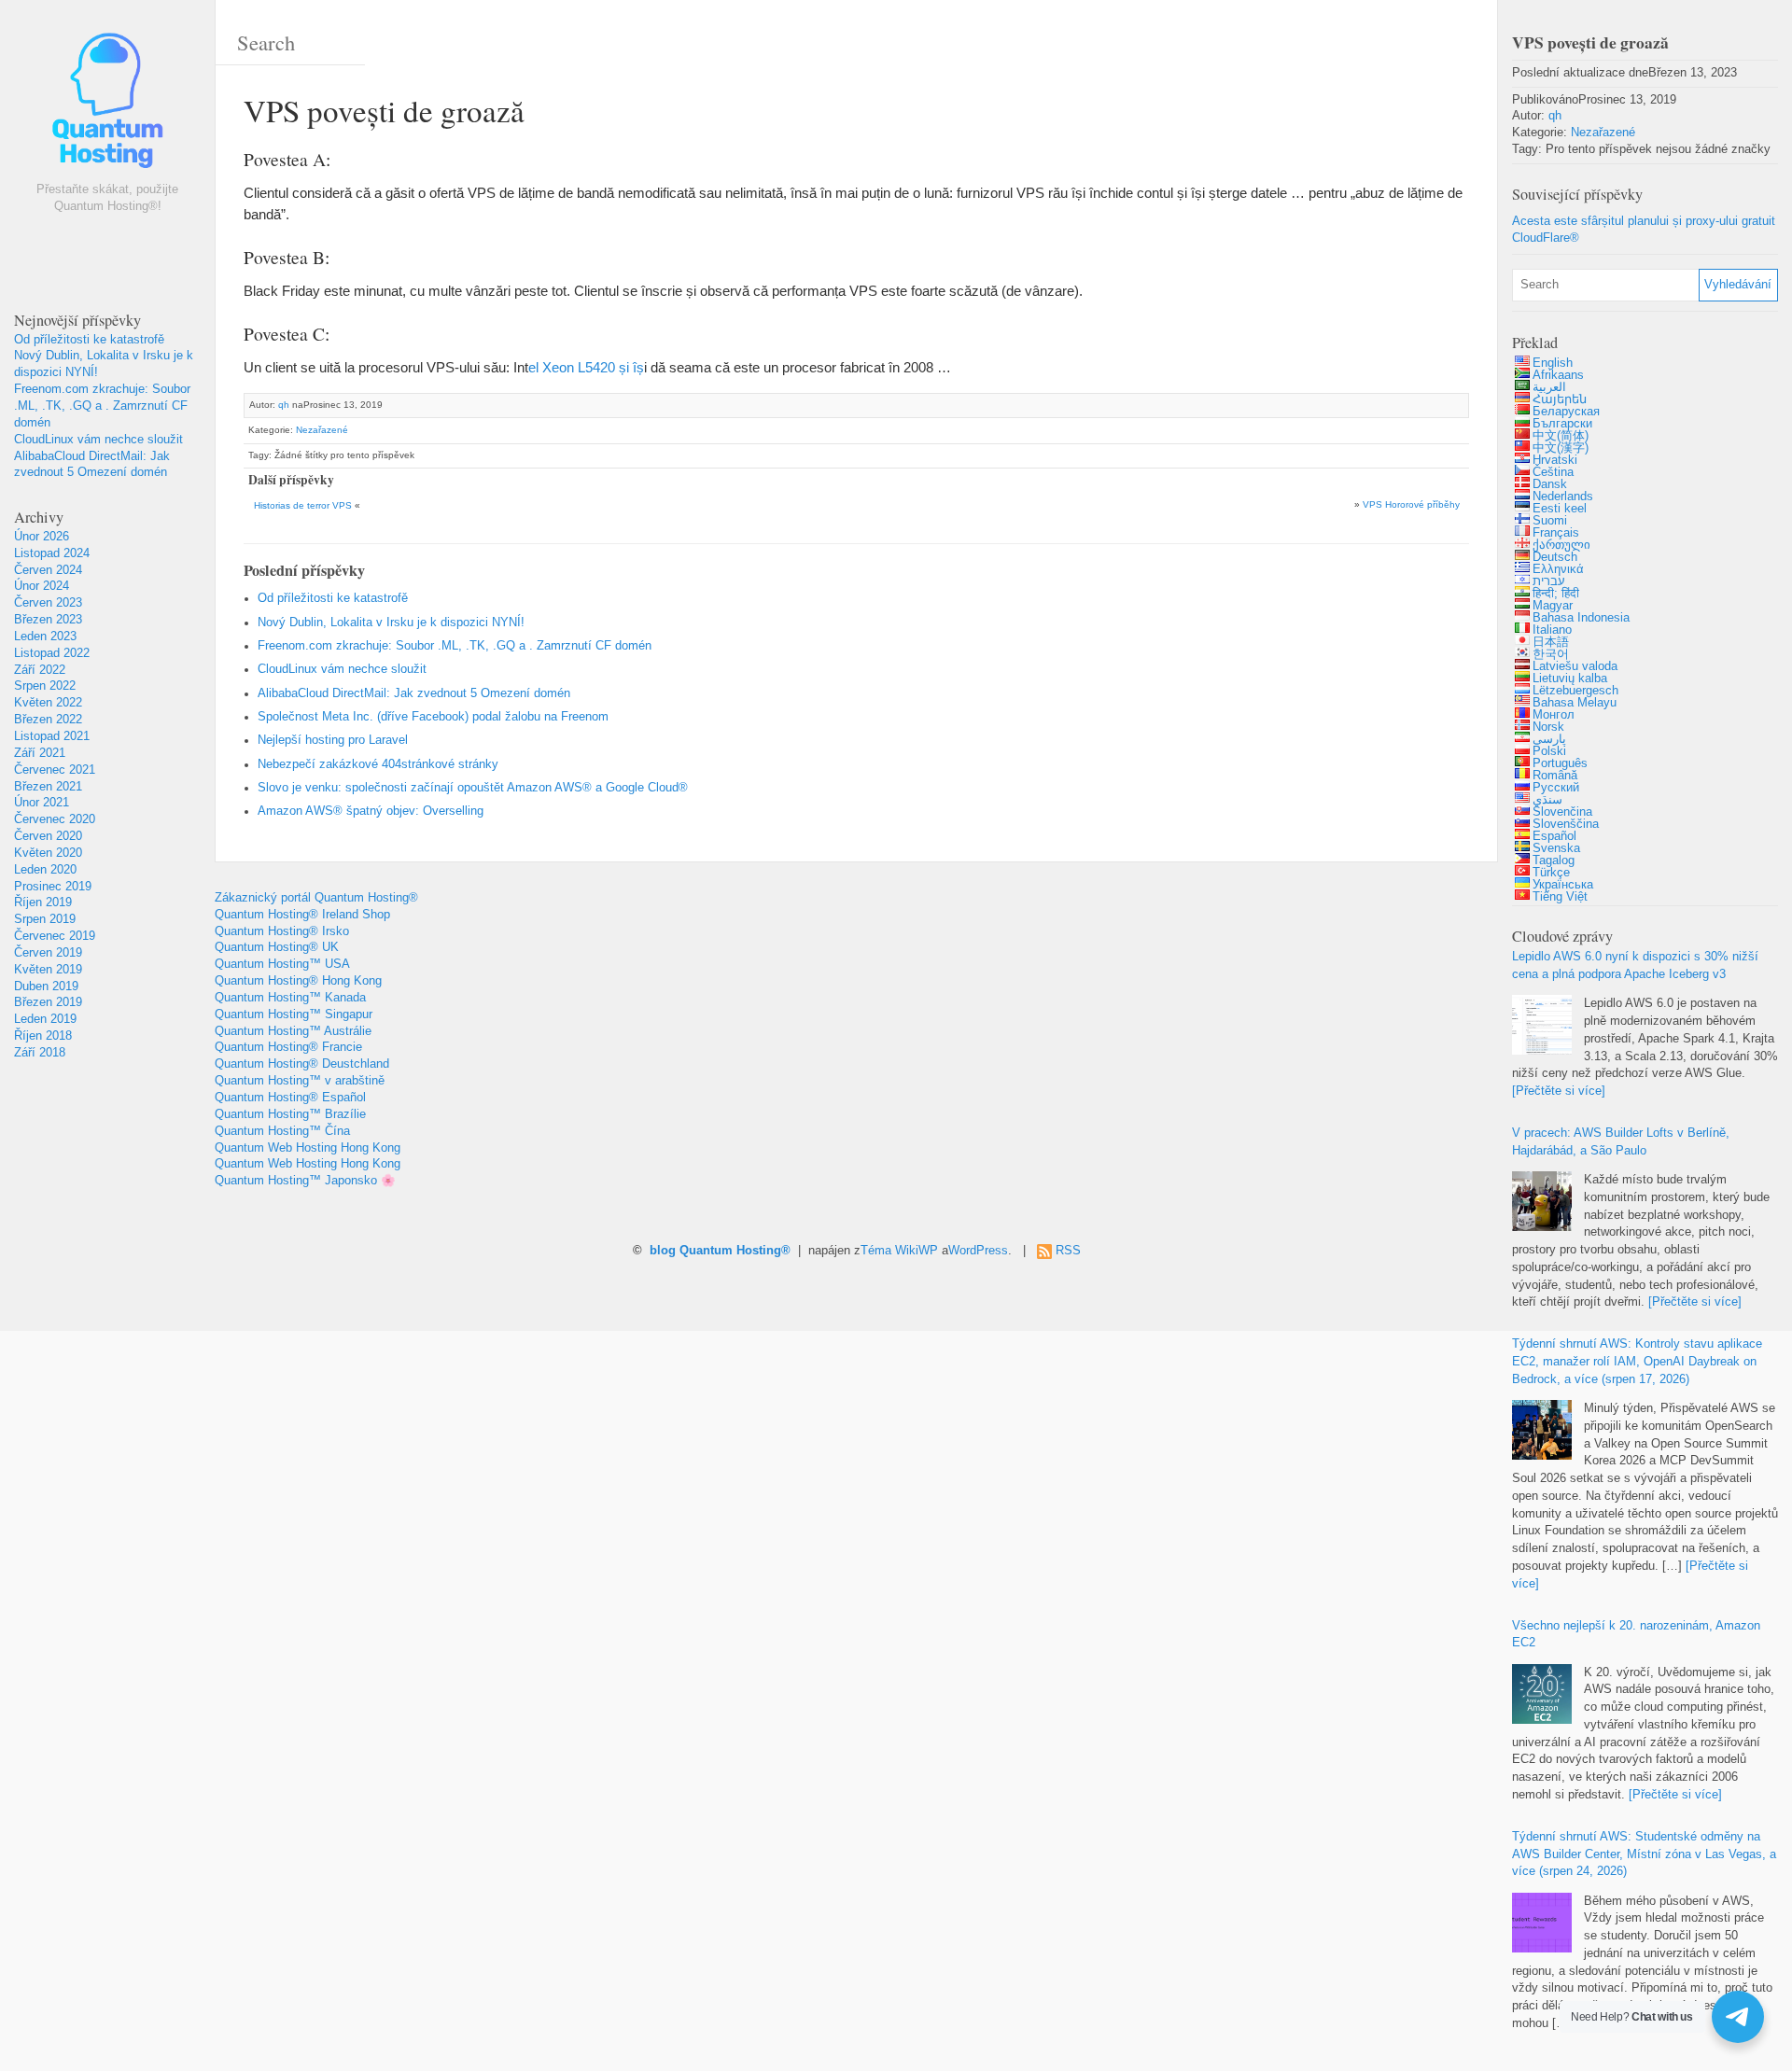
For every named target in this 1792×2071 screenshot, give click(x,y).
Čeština (1553, 472)
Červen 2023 (48, 603)
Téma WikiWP (899, 1251)
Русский (1556, 788)
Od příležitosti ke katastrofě (89, 340)
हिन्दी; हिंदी (1556, 594)
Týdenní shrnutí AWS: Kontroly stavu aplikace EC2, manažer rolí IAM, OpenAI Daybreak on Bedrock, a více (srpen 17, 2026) (1637, 1362)
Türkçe (1551, 873)
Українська (1563, 885)
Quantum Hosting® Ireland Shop (302, 915)
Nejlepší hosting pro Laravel (333, 740)
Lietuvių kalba (1570, 679)
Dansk (1550, 484)
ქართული (1561, 545)
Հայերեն (1560, 399)
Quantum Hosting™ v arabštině (300, 1081)
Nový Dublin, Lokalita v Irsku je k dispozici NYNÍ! (391, 623)
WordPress (978, 1251)
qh (284, 405)
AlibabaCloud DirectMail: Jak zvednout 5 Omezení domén (414, 693)
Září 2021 (40, 753)
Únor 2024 (42, 586)
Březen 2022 (48, 720)
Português (1560, 763)
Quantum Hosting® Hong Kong (298, 981)
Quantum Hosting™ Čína (282, 1131)
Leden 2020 (45, 870)
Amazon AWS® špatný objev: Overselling (371, 811)
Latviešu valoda (1575, 666)
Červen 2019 (48, 953)
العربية (1549, 387)
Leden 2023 (45, 637)
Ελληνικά (1558, 569)
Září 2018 (40, 1053)
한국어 (1551, 654)
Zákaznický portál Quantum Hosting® (316, 898)
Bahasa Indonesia (1581, 618)
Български (1562, 424)
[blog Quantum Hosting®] (107, 105)
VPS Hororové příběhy (1411, 504)
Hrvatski (1555, 460)
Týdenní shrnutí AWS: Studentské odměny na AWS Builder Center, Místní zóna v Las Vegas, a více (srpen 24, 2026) (1644, 1854)
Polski (1549, 751)
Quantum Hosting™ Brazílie (290, 1114)
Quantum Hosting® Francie (288, 1047)
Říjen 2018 (43, 1036)
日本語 (1551, 642)
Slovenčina (1562, 812)
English (1553, 363)
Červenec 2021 (55, 770)
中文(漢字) (1561, 448)
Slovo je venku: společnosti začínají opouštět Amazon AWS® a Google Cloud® (473, 788)
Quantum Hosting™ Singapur (294, 1015)
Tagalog (1554, 861)
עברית (1549, 581)
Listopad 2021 (52, 736)
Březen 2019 (48, 1002)
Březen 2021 (48, 787)
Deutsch (1555, 557)
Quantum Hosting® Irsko (282, 931)
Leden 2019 (45, 1019)
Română (1555, 776)
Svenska (1556, 848)
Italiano (1552, 630)
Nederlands (1563, 497)
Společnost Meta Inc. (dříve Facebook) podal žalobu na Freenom (433, 717)
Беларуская (1566, 412)
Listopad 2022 (52, 653)
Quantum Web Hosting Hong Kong (308, 1148)
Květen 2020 (48, 853)
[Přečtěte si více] (1559, 1091)
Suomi (1550, 521)
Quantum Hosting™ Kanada (290, 998)
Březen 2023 (48, 620)
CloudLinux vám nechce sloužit (98, 440)
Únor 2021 (42, 803)
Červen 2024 (48, 570)
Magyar (1553, 606)
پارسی (1549, 739)
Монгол (1554, 715)
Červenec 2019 (55, 936)
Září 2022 (40, 670)
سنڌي (1547, 800)
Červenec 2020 (55, 819)
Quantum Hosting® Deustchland (302, 1064)
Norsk (1548, 727)
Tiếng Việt (1560, 897)
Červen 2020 (48, 836)
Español (1554, 836)
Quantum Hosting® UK (277, 947)
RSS (1068, 1251)
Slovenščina (1566, 824)
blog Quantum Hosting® (720, 1251)
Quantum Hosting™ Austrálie (293, 1031)
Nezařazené (322, 430)
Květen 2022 (48, 703)
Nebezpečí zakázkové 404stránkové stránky (378, 764)
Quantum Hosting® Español (290, 1098)
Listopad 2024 (52, 553)
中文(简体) (1561, 436)
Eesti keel (1560, 509)
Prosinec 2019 (53, 887)
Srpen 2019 (45, 919)
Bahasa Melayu (1575, 703)
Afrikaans (1558, 375)
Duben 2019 (46, 987)
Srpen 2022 (45, 686)
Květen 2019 (48, 970)
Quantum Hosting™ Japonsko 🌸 (305, 1181)
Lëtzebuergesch (1575, 691)
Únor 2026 (42, 537)
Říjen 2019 (43, 903)
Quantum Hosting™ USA (282, 964)
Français (1556, 533)
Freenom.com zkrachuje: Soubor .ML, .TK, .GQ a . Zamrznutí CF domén (102, 406)
